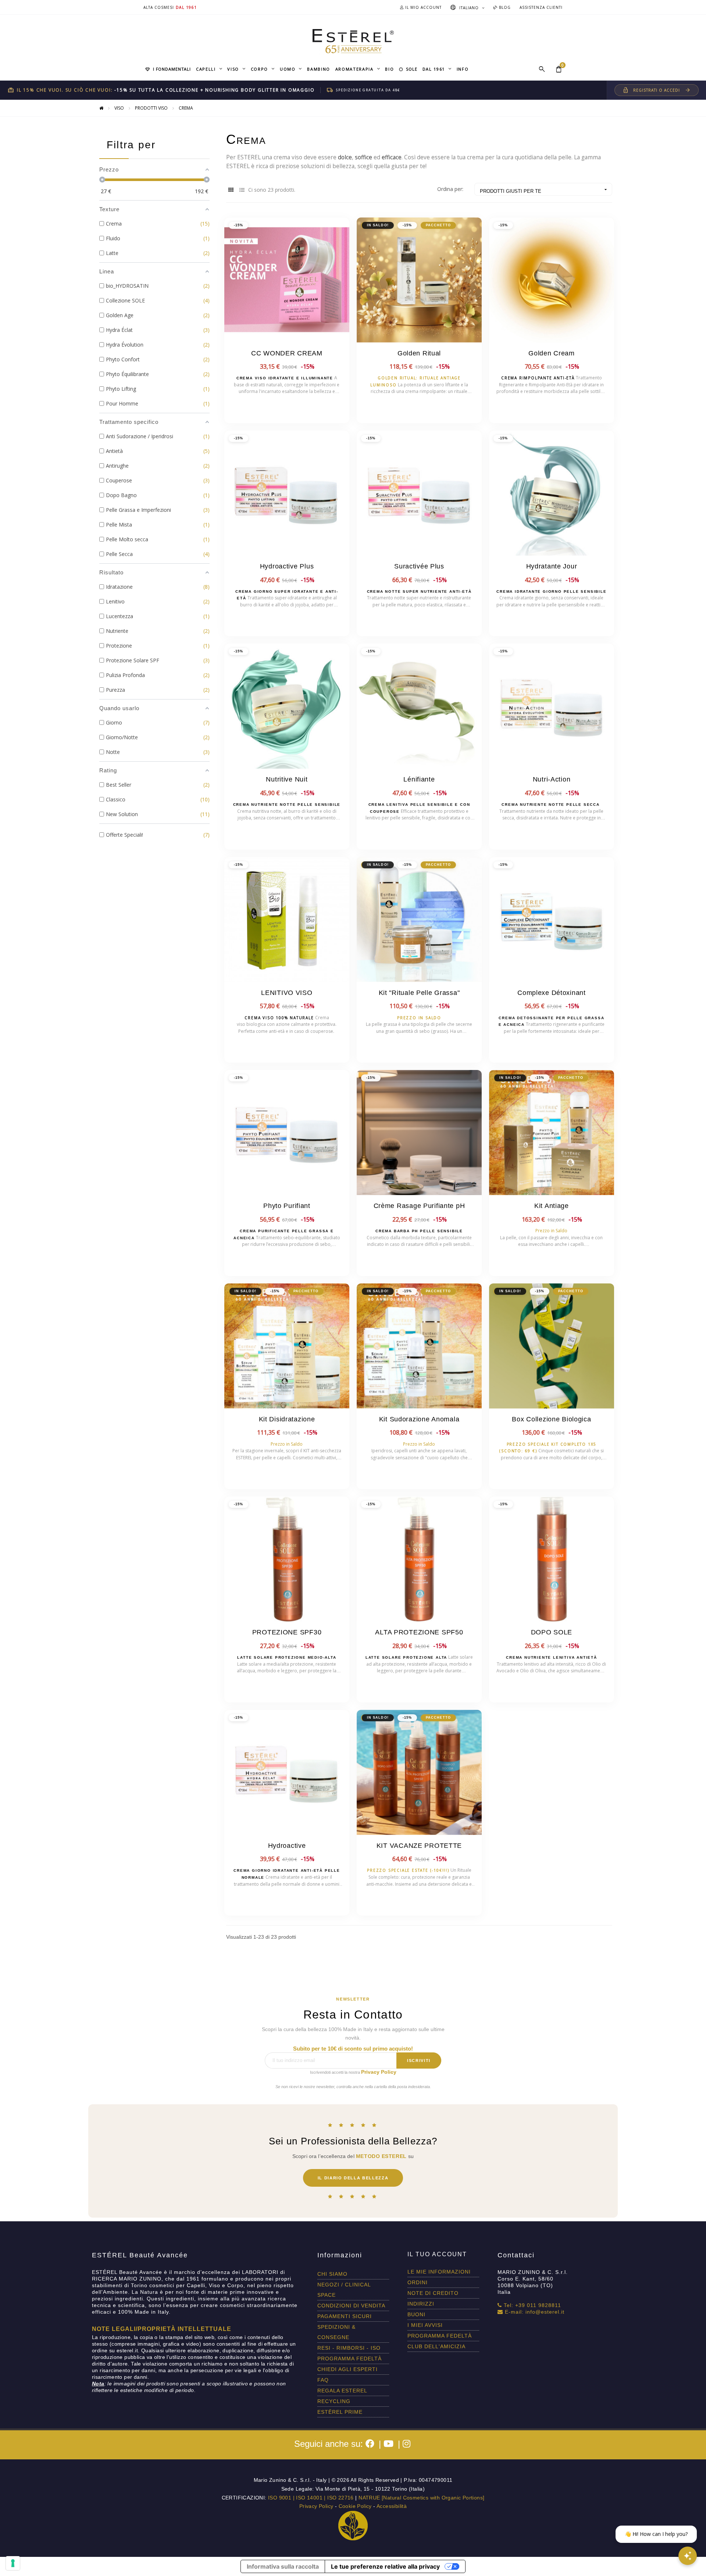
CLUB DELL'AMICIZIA (436, 2346)
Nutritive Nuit (287, 779)
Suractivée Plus (419, 566)
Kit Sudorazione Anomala (419, 1419)
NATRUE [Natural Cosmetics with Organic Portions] (421, 2498)
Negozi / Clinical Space (344, 2290)
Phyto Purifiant (287, 1206)
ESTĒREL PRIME (340, 2412)
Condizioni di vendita (351, 2306)
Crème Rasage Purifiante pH (419, 1206)
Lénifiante (419, 779)
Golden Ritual (419, 353)
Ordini (418, 2282)
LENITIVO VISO (287, 993)
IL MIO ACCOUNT (423, 7)
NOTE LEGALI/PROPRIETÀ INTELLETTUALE (162, 2329)
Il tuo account (437, 2254)
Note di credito (433, 2293)
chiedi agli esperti (347, 2369)
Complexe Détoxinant (552, 993)
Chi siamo (332, 2274)
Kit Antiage (552, 1206)
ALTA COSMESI (159, 7)
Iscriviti (419, 2061)
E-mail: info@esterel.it (534, 2312)
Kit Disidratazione (287, 1419)
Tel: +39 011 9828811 (532, 2305)
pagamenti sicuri (345, 2316)
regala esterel (342, 2391)
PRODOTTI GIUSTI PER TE (544, 190)
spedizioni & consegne (336, 2332)
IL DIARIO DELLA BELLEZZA (353, 2178)
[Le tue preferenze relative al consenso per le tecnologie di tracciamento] (13, 2563)
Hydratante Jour (552, 566)
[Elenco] (242, 190)
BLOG (504, 7)
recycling (334, 2401)
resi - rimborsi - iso (349, 2348)
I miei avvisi (425, 2325)
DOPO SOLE (552, 1632)
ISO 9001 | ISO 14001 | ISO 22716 (311, 2498)
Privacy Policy (379, 2072)
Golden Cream (552, 353)
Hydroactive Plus (287, 566)
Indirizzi (421, 2304)
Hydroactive (287, 1846)
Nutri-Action (552, 779)
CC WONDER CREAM (287, 353)
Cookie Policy (355, 2506)
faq (323, 2380)
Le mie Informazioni (439, 2272)
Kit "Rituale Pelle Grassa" (419, 993)
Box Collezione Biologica (551, 1419)
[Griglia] (231, 190)
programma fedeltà (350, 2359)
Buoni (416, 2314)
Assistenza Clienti (541, 7)
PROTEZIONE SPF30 (287, 1632)
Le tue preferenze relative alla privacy (385, 2566)
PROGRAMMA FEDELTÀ (440, 2336)
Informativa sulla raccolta (283, 2566)
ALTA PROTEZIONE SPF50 (419, 1632)
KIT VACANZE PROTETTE (419, 1846)
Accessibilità (392, 2506)
